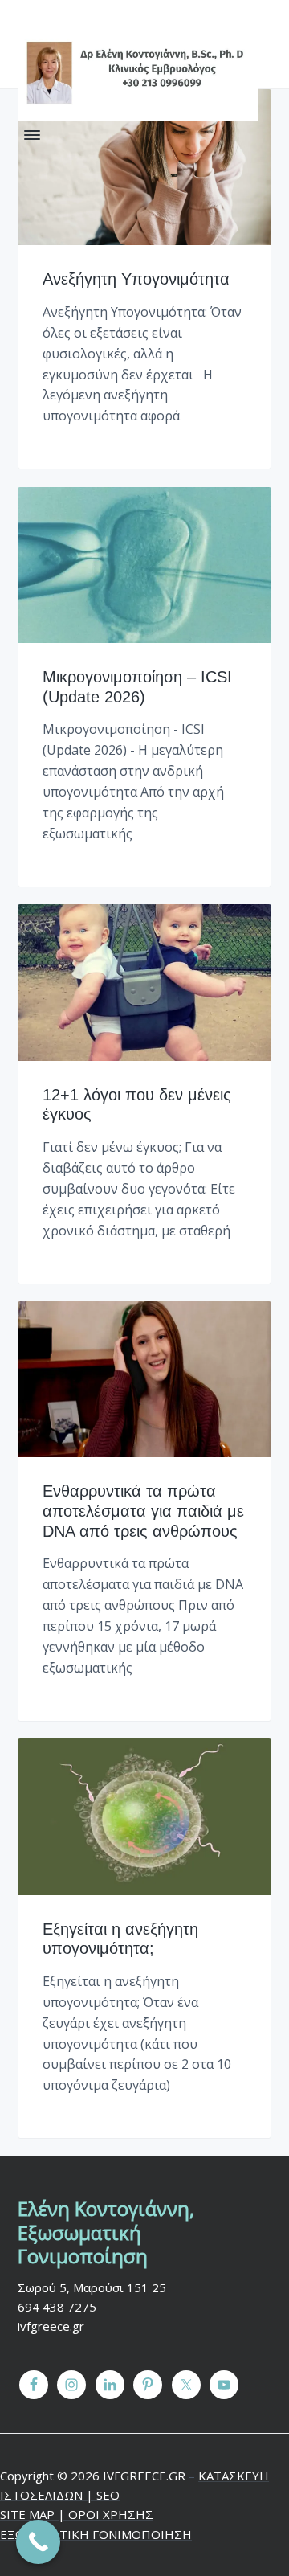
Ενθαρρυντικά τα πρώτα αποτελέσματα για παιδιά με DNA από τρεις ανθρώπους (143, 1511)
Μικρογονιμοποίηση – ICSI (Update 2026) (137, 687)
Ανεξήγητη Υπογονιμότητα (136, 279)
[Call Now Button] (38, 2542)
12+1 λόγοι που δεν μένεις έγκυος (137, 1105)
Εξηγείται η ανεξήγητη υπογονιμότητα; (120, 1939)
